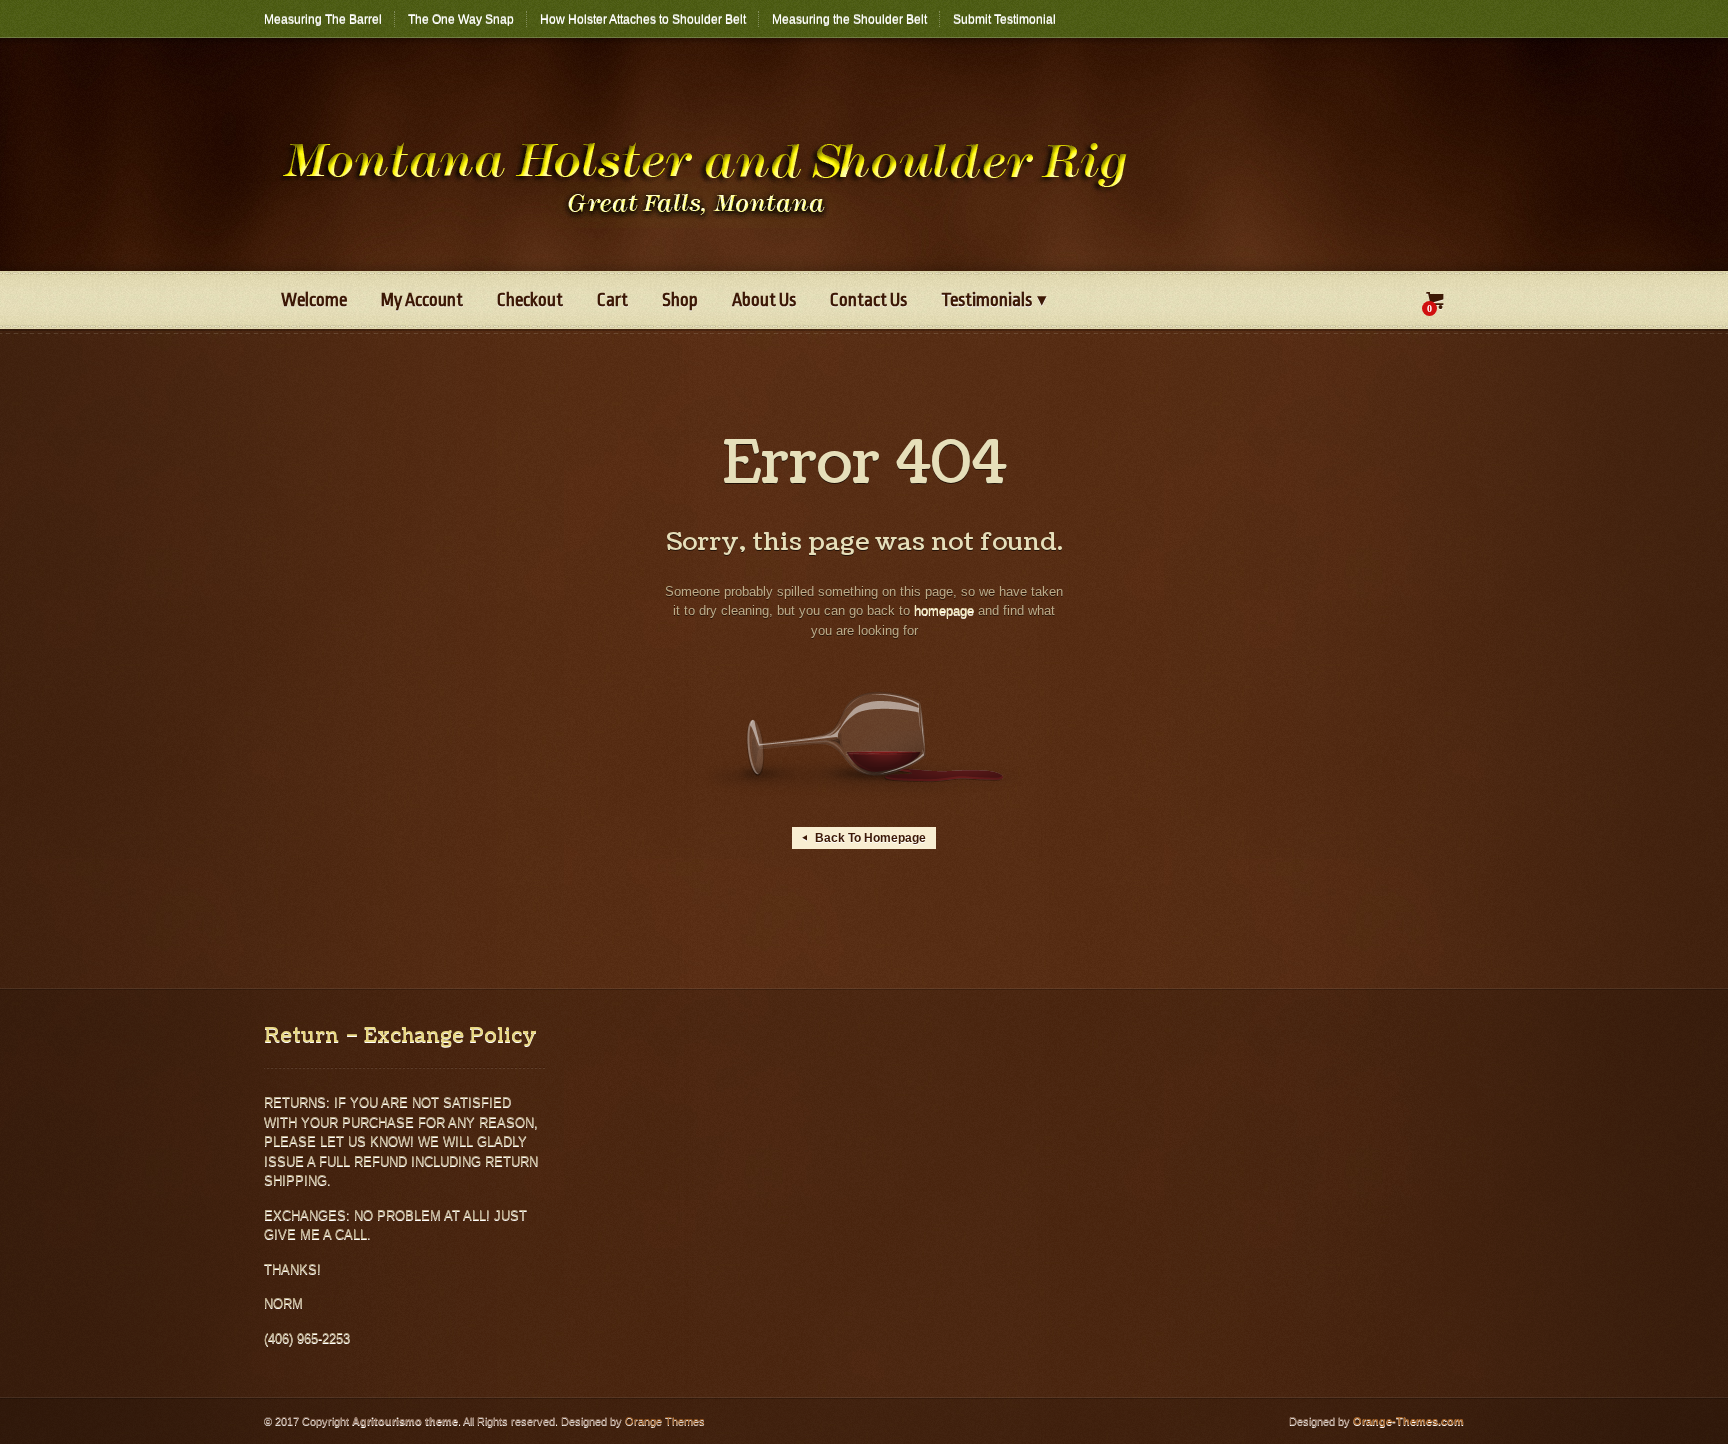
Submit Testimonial (1004, 19)
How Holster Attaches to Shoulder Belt (643, 19)
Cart (612, 300)
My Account (422, 300)
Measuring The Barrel (323, 19)
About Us (764, 300)
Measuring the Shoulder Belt (849, 19)
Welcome (314, 300)
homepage (944, 610)
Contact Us (868, 300)
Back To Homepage (864, 838)
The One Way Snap (461, 19)
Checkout (530, 300)
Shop (680, 300)
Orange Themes (665, 1421)
